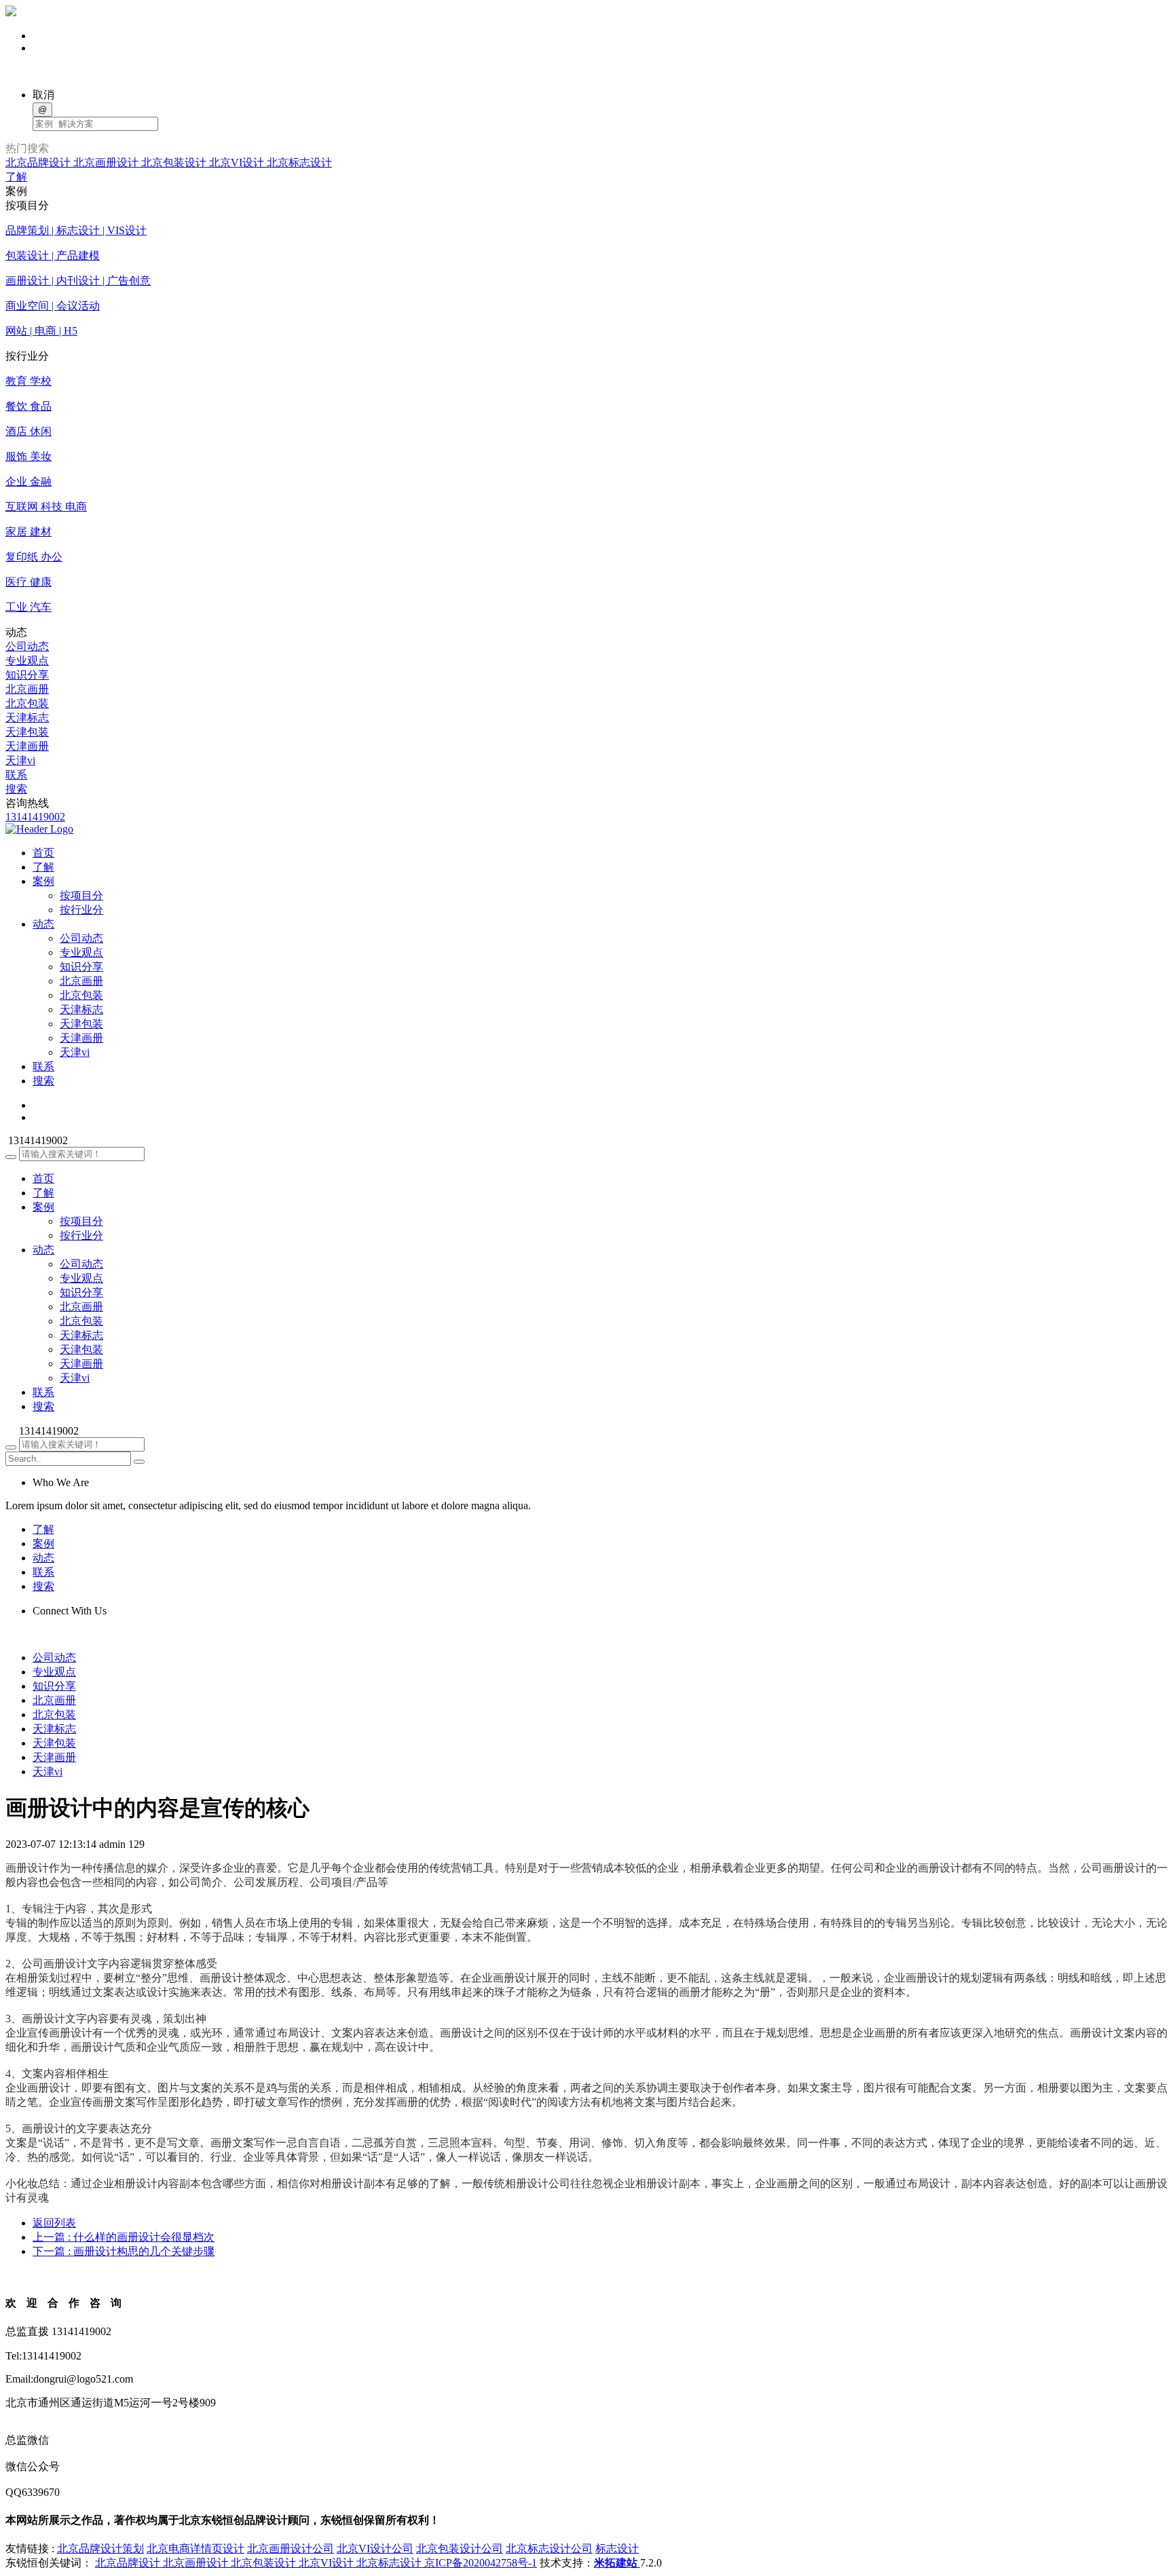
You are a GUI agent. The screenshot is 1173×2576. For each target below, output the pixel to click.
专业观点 (27, 661)
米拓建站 (617, 2563)
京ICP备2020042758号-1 (481, 2563)
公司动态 (27, 646)
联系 (16, 775)
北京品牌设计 (39, 163)
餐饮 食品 (29, 406)
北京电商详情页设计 (195, 2549)
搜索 (16, 789)
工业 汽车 (29, 607)
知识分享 (27, 675)
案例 (43, 1207)
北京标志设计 (299, 163)
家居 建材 (29, 532)
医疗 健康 (29, 582)
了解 (16, 177)
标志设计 (617, 2549)
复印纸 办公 (34, 557)
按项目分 (81, 895)
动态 (43, 1250)
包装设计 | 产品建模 (53, 255)
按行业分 (81, 910)
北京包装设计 (175, 163)
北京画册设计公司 (291, 2549)
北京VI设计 (238, 163)
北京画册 (27, 689)
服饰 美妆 (29, 456)
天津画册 (27, 746)
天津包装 (27, 732)
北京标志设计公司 (549, 2549)
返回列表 (54, 2223)
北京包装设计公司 (460, 2549)
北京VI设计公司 (375, 2549)
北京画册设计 (107, 163)
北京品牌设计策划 (100, 2549)
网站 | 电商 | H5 (41, 331)
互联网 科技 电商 (46, 507)
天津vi (20, 760)
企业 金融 (29, 481)
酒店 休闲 (29, 431)
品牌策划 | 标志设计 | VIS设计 (76, 230)
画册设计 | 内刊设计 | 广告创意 (78, 281)
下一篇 (124, 2251)
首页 (43, 1178)
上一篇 (124, 2237)
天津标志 (27, 718)
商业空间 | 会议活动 (53, 306)
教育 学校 (29, 381)
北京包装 (27, 703)
